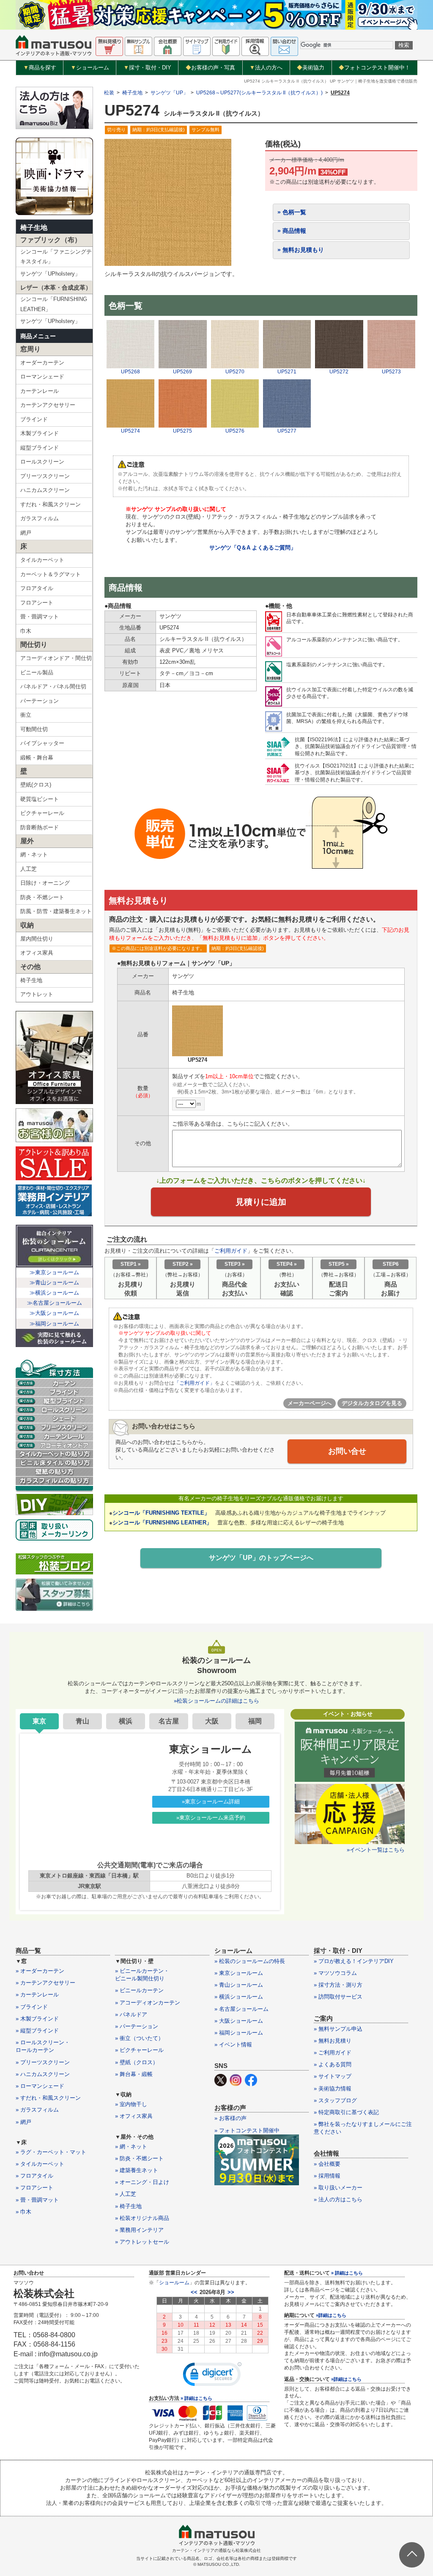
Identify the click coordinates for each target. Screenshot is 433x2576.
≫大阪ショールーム (54, 1313)
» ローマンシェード (40, 2086)
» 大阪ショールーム (239, 2021)
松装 (109, 93)
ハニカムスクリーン (45, 490)
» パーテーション (137, 2026)
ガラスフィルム (40, 518)
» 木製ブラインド (37, 2019)
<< (194, 2292)
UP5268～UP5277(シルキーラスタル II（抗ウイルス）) (259, 93)
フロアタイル (37, 588)
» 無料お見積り (333, 2041)
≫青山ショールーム (54, 1282)
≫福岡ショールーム (54, 1324)
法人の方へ (266, 68)
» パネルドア (131, 2014)
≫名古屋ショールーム (55, 1303)
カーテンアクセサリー (48, 405)
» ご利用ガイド (333, 2053)
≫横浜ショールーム (54, 1293)
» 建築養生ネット (137, 2170)
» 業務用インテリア (139, 2230)
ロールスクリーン (42, 462)
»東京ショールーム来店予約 (211, 1818)
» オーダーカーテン (40, 1971)
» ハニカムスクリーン (43, 2074)
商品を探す (40, 68)
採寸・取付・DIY (147, 68)
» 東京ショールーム (239, 1973)
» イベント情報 (233, 2045)
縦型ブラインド (40, 448)
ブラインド (34, 419)
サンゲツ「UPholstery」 (50, 274)
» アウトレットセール (142, 2242)
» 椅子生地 (128, 2206)
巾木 (26, 631)
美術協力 (311, 68)
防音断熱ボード (40, 827)
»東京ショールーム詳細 (211, 1802)
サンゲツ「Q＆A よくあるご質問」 (253, 548)
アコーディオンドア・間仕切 (56, 658)
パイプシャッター (42, 743)
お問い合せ (347, 1451)
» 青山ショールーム (239, 1985)
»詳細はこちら (331, 2315)
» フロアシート (34, 2188)
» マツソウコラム (335, 1973)
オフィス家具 (37, 953)
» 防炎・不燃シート (139, 2158)
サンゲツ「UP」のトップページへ (261, 1558)
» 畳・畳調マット (37, 2200)
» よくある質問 (333, 2064)
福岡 (255, 1721)
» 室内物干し (131, 2104)
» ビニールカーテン (139, 1990)
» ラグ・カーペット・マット (51, 2152)
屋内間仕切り (37, 939)
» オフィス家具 (134, 2116)
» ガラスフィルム (37, 2110)
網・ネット (34, 855)
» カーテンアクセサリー (45, 1983)
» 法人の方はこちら (338, 2199)
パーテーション (40, 701)
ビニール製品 (37, 672)
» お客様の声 (230, 2118)
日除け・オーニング (45, 883)
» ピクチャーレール (139, 2050)
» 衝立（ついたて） (139, 2038)
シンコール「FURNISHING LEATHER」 (54, 304)
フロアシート (37, 603)
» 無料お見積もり (301, 250)
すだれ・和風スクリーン (51, 504)
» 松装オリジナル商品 (142, 2218)
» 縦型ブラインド (37, 2031)
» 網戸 (23, 2122)
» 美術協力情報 (333, 2089)
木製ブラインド (40, 433)
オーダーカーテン (42, 363)
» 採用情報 (327, 2176)
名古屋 (169, 1721)
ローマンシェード (42, 377)
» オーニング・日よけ (142, 2182)
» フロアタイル (34, 2176)
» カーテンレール (37, 1995)
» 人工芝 (126, 2194)
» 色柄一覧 (292, 212)
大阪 (212, 1721)
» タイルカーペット (40, 2164)
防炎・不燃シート (42, 897)
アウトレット (37, 994)
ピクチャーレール (42, 813)
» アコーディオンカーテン (148, 2003)
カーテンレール (40, 391)
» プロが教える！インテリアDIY (354, 1961)
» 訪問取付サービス (338, 1997)
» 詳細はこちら (196, 2398)
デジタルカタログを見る (372, 1403)
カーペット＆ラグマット (51, 574)
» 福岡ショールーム (239, 2033)
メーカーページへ (310, 1403)
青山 (82, 1721)
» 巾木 (23, 2212)
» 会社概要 (327, 2164)
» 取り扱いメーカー (338, 2188)
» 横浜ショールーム (239, 1997)
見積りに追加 (261, 1202)
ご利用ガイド (231, 1251)
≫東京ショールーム (54, 1272)
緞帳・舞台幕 (37, 758)
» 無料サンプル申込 (338, 2029)
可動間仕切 (34, 729)
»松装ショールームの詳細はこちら (216, 1701)
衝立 (26, 715)
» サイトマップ (333, 2076)
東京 (39, 1721)
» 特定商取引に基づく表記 (346, 2112)
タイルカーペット (42, 560)
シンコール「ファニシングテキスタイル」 (56, 257)
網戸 (26, 533)
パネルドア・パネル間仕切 (53, 686)
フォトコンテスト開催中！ (374, 68)
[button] (212, 2376)
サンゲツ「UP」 (169, 93)
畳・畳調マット (40, 617)
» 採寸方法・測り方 (338, 1985)
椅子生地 (34, 228)
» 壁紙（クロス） (137, 2062)
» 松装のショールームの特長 (250, 1961)
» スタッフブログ (335, 2100)
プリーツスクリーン (45, 476)
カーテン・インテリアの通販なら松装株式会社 (216, 2550)
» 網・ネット (131, 2147)
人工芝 (29, 869)
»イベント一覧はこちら (376, 1850)
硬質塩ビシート (40, 799)
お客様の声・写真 (210, 68)
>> (231, 2292)
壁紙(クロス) (36, 785)
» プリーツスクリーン (43, 2062)
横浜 (126, 1721)
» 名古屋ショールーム (241, 2009)
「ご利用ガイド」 (195, 1383)
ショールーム (90, 68)
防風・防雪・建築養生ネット (56, 911)
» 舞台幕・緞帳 (134, 2074)
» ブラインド (32, 2007)
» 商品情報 (292, 231)
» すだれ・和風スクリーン (48, 2098)
